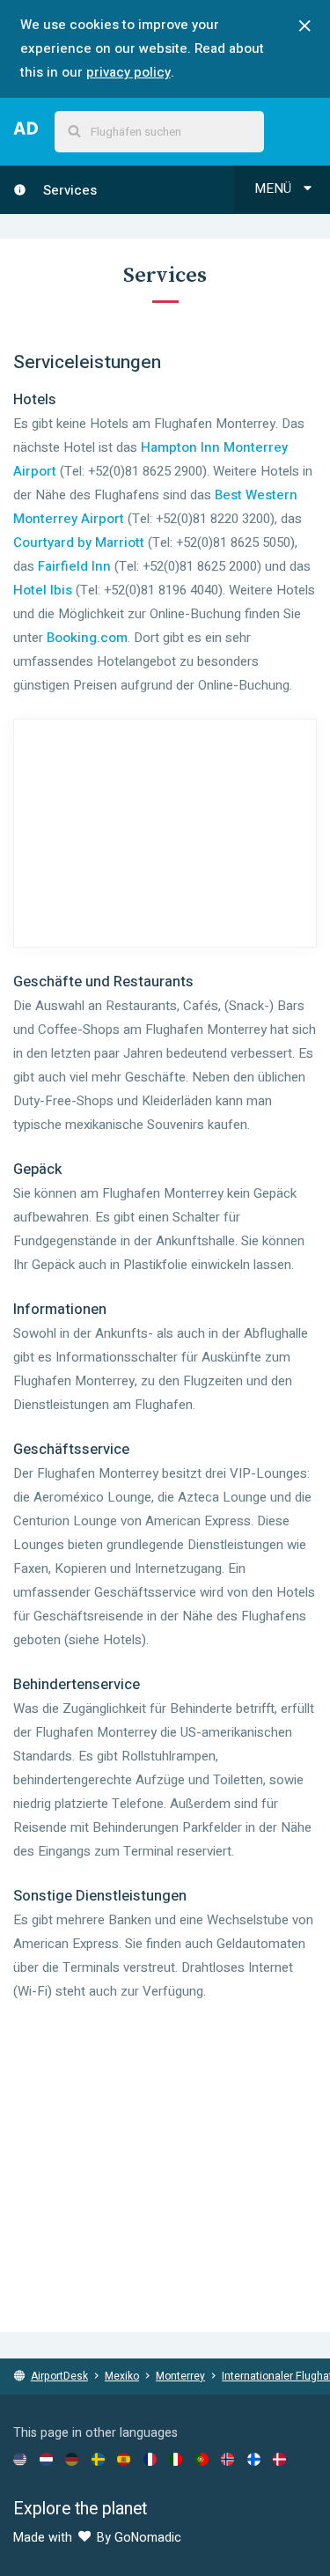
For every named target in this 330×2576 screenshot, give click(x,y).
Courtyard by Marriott (79, 543)
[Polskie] (202, 2459)
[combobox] (159, 132)
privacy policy (128, 72)
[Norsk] (227, 2459)
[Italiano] (176, 2459)
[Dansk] (279, 2459)
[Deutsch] (72, 2459)
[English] (20, 2459)
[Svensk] (98, 2459)
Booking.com (87, 638)
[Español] (124, 2459)
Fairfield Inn (74, 566)
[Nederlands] (46, 2459)
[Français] (150, 2459)
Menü (275, 188)
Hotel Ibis (43, 590)
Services (68, 190)
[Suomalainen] (254, 2459)
